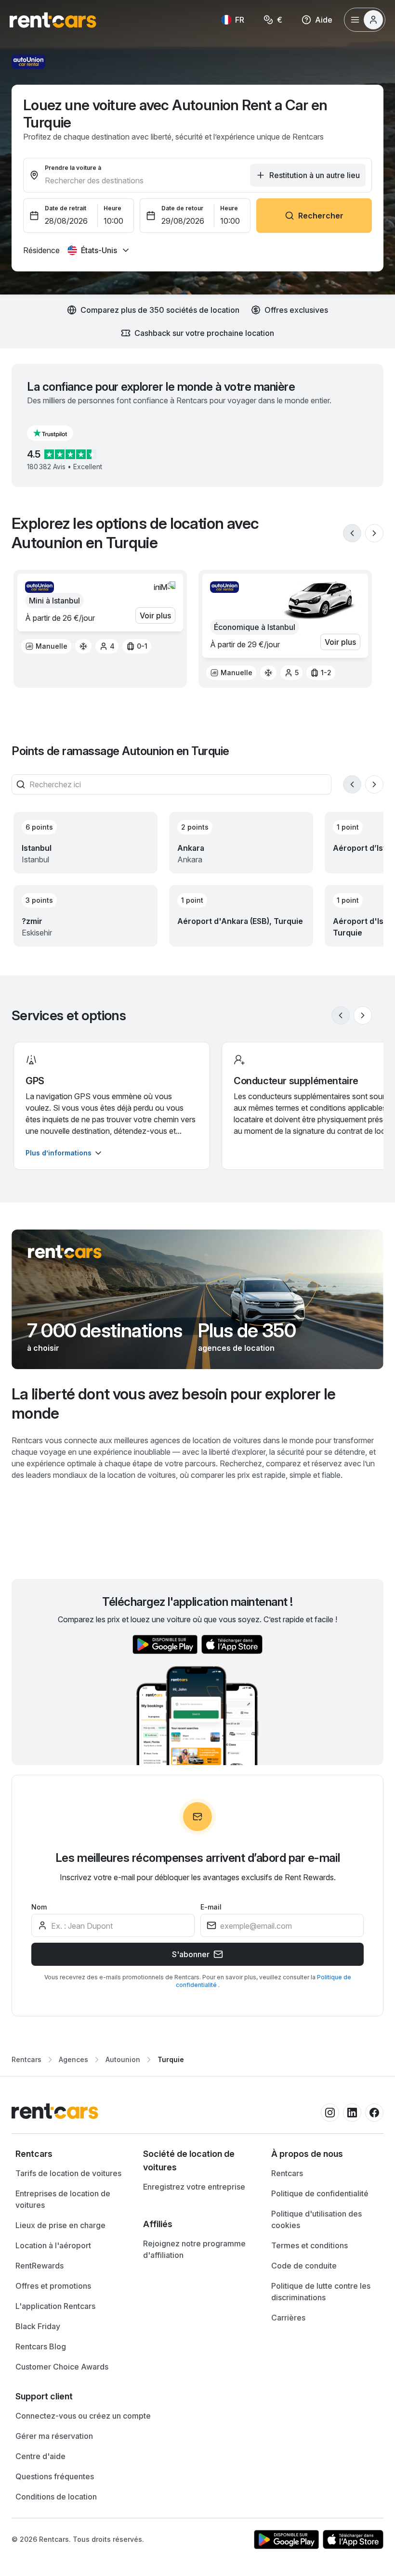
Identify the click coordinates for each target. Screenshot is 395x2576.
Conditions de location (56, 2497)
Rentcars (26, 2059)
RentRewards (39, 2266)
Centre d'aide (40, 2456)
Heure (112, 208)
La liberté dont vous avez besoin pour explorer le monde (174, 1403)
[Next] (374, 533)
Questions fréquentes (55, 2476)
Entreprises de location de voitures (63, 2199)
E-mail (211, 1907)
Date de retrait (66, 208)
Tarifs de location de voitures (68, 2173)
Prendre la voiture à (73, 168)
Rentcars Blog (41, 2346)
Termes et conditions (309, 2245)
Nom (39, 1907)
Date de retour (182, 208)
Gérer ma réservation (54, 2436)
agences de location (236, 1348)
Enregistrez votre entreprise (194, 2187)
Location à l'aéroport (53, 2245)
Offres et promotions (53, 2286)
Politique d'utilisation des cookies (316, 2219)
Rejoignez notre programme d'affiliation (194, 2249)
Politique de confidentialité (320, 2193)
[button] (58, 433)
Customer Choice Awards (62, 2367)
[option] (46, 646)
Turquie (171, 2059)
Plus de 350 (247, 1331)
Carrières (288, 2318)
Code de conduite (304, 2266)
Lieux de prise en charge (60, 2225)
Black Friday (38, 2326)
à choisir (43, 1348)
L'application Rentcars (55, 2306)
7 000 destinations (105, 1331)
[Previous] (352, 533)
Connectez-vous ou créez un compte (83, 2416)
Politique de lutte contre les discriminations (321, 2292)
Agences (73, 2059)
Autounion (123, 2059)
